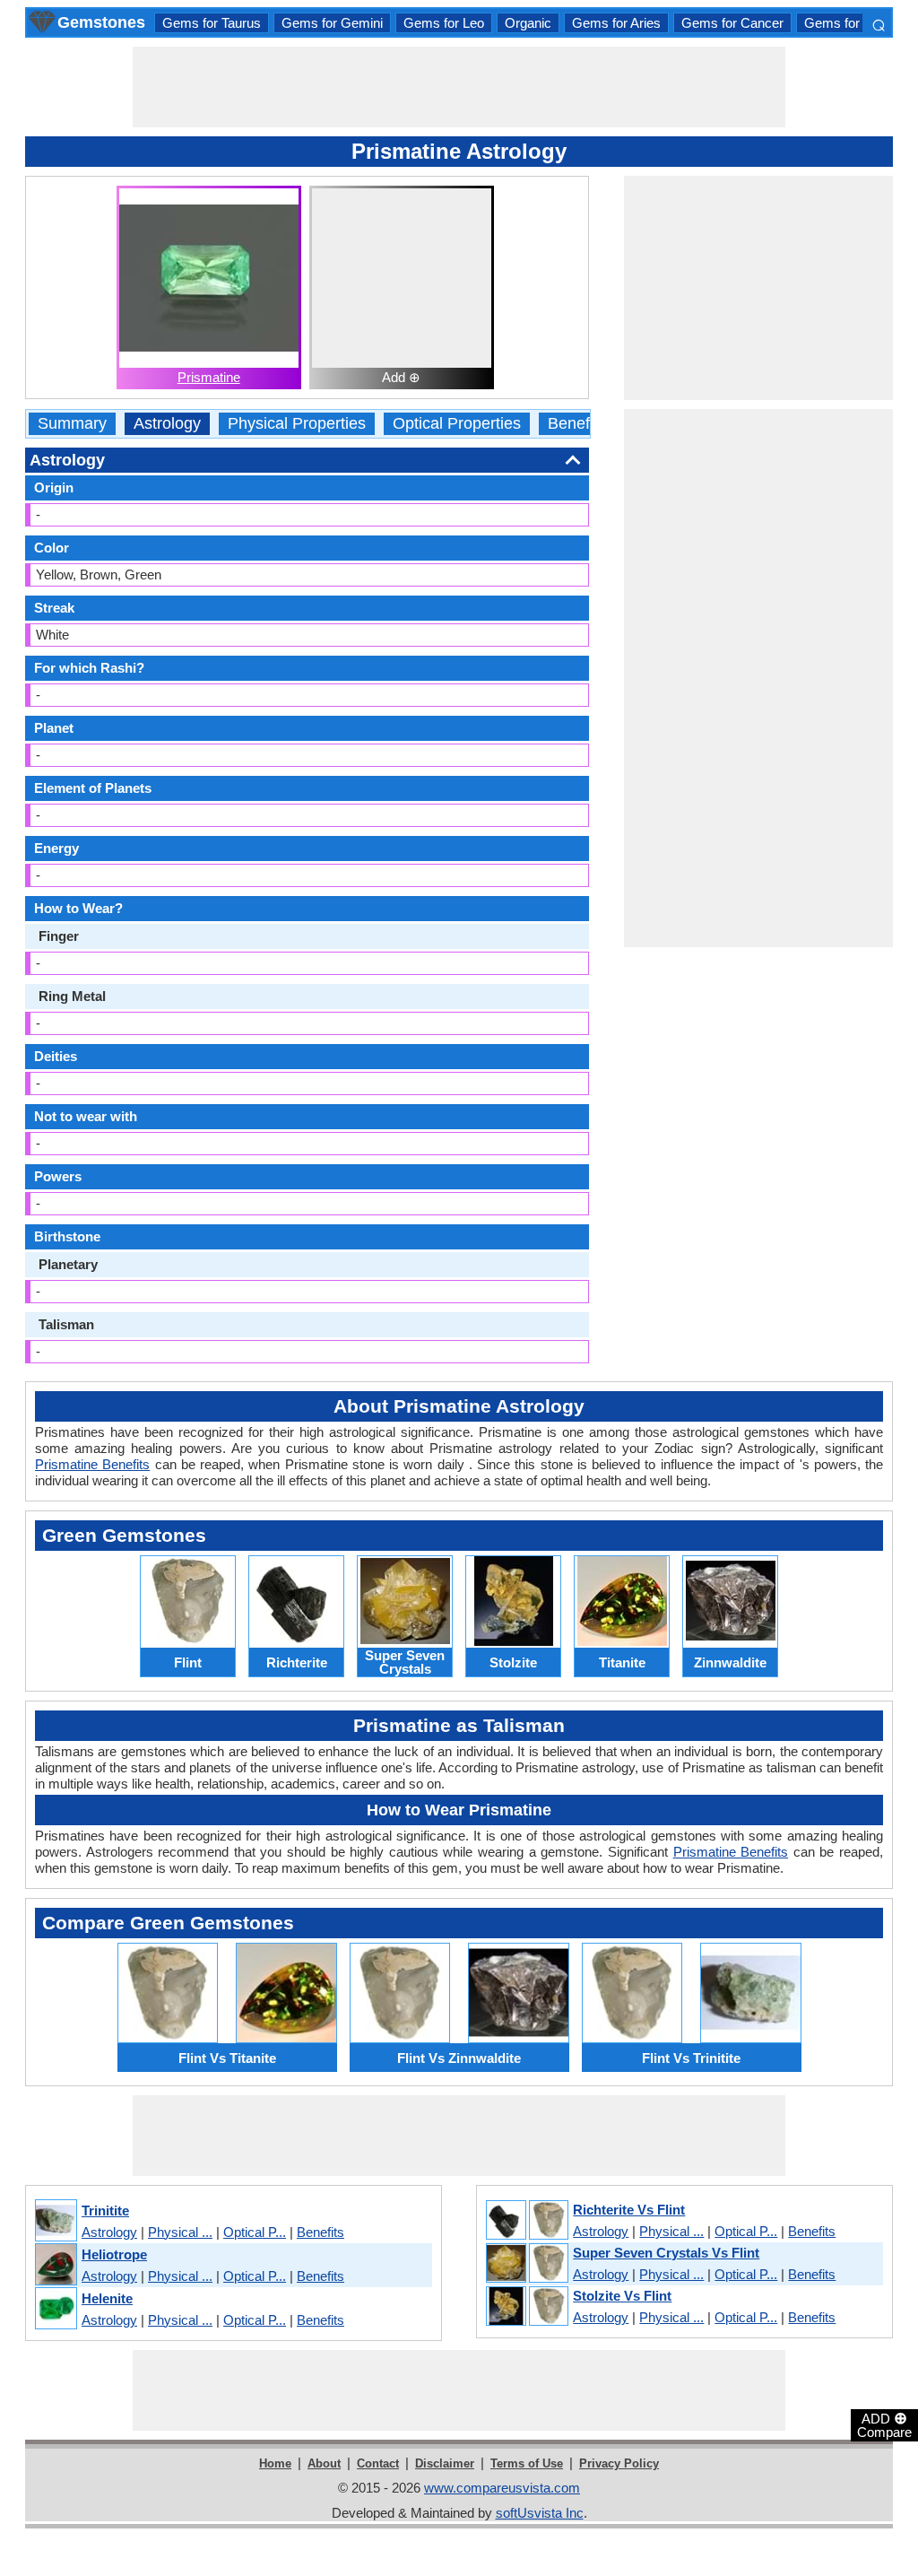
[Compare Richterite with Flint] (526, 2221)
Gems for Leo (444, 23)
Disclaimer (445, 2463)
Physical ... (180, 2232)
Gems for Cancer (732, 23)
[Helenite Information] (55, 2309)
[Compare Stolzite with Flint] (526, 2307)
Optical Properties (457, 424)
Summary (72, 424)
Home (275, 2463)
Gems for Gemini (332, 23)
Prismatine (209, 377)
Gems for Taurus (212, 23)
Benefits (577, 424)
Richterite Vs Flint (629, 2210)
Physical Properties (297, 424)
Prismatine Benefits (92, 1464)
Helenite (107, 2298)
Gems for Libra (848, 23)
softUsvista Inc (540, 2513)
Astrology (167, 424)
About (324, 2463)
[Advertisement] (459, 87)
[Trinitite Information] (55, 2221)
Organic (528, 23)
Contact (378, 2463)
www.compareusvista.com (502, 2488)
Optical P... (255, 2232)
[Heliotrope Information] (55, 2265)
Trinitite (105, 2210)
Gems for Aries (616, 23)
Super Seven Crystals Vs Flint (666, 2253)
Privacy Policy (619, 2463)
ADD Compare (884, 2424)
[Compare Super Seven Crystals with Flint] (526, 2264)
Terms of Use (527, 2463)
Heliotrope (114, 2254)
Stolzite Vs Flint (622, 2296)
